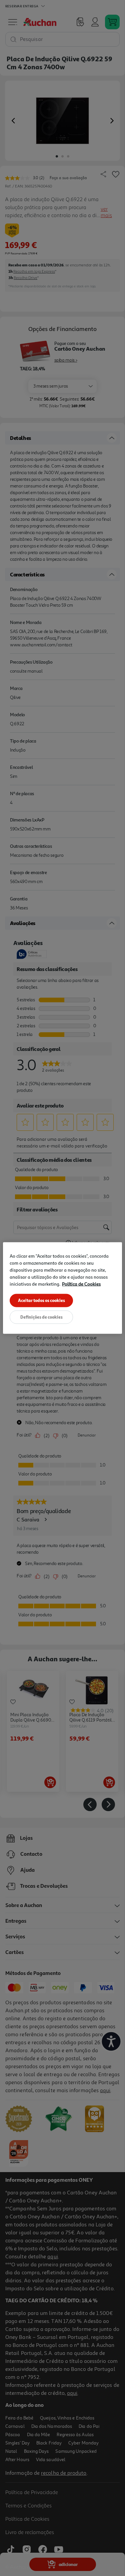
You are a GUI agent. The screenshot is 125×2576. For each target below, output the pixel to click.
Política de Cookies (81, 1284)
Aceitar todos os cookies (41, 1300)
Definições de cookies (41, 1317)
